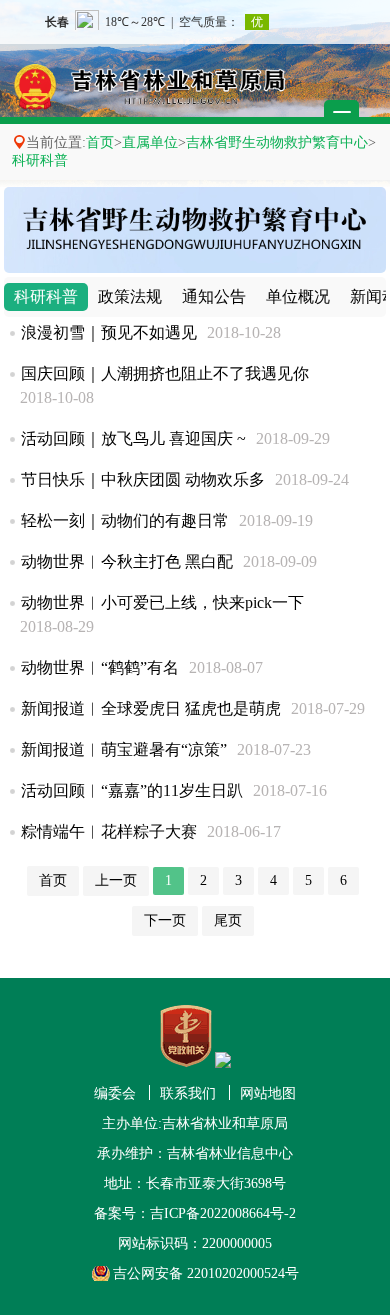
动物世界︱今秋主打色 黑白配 (127, 561)
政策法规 (130, 296)
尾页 (228, 920)
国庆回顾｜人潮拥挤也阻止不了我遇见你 (165, 373)
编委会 (115, 1093)
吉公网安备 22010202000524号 (206, 1273)
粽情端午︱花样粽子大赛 (109, 831)
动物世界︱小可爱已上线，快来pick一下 (162, 602)
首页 (100, 142)
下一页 (165, 920)
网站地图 (268, 1093)
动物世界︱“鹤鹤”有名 (100, 667)
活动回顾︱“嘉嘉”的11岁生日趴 (132, 790)
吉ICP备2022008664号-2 (223, 1213)
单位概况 (298, 296)
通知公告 (214, 296)
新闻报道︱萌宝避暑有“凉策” (124, 749)
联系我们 (188, 1093)
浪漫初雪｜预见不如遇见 (109, 332)
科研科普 (40, 160)
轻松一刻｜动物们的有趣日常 (125, 520)
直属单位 (150, 142)
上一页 (116, 880)
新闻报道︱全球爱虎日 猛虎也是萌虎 (151, 708)
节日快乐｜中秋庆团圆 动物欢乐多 (143, 479)
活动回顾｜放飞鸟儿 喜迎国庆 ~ (133, 438)
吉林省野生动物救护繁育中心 (277, 142)
